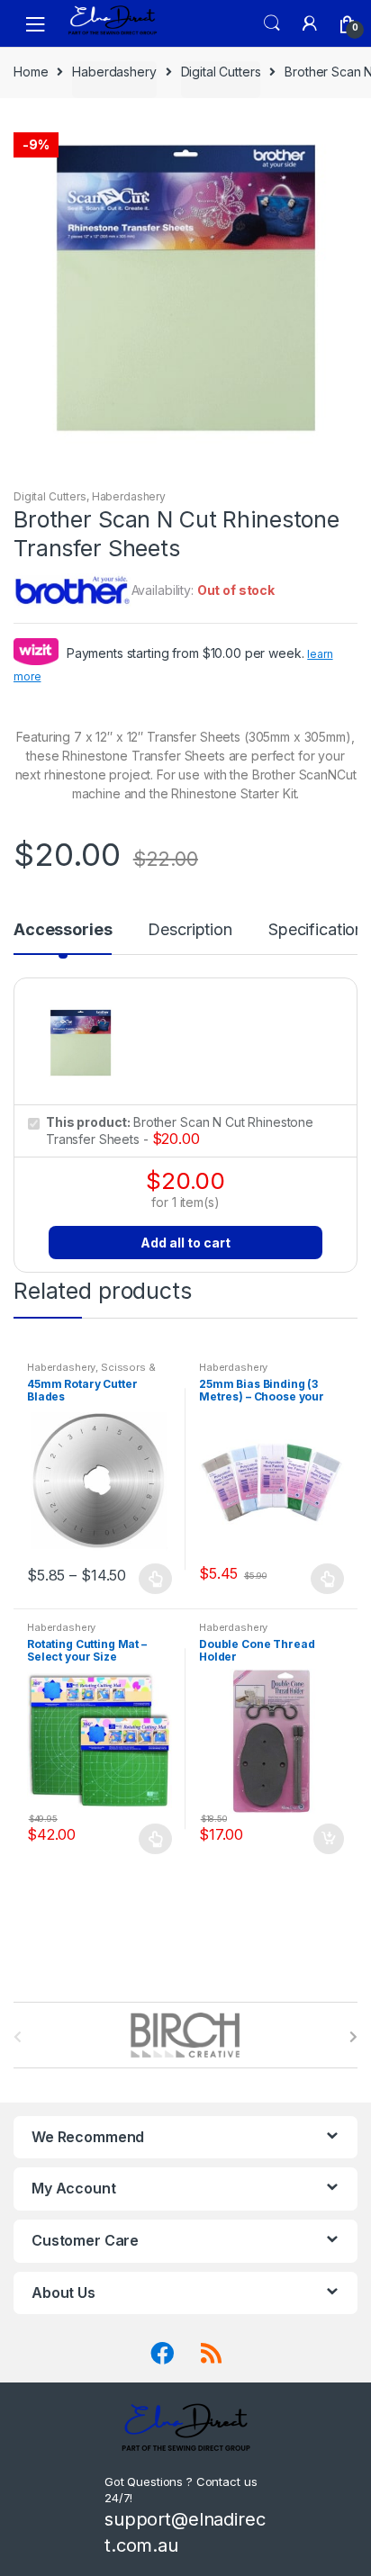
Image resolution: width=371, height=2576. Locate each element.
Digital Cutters (221, 72)
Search (272, 23)
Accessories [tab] (63, 930)
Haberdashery (114, 72)
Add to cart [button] (328, 1839)
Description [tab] (190, 930)
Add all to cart (185, 1243)
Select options (156, 1579)
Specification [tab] (316, 930)
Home (31, 72)
